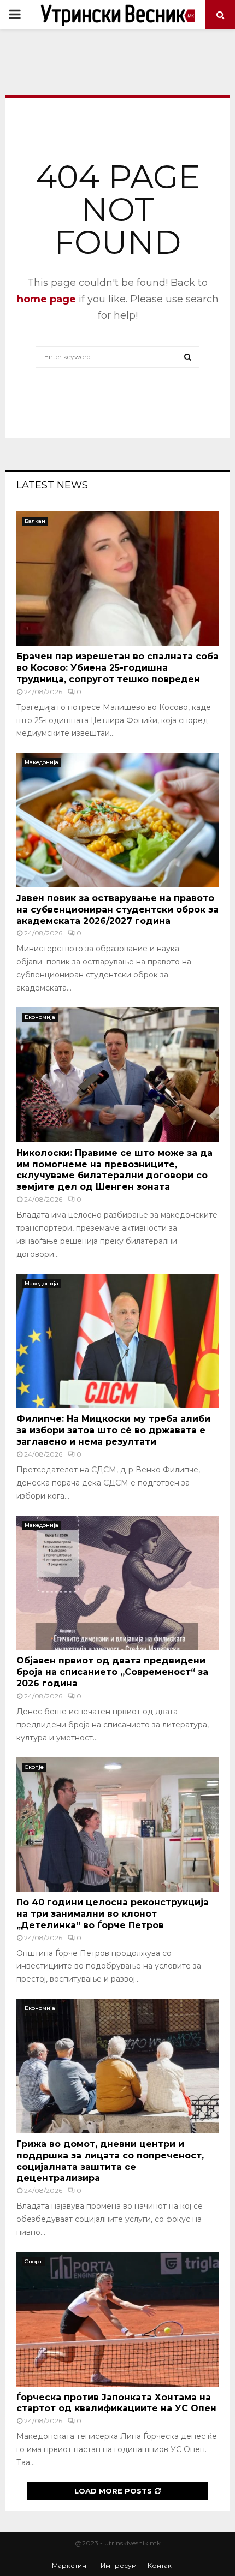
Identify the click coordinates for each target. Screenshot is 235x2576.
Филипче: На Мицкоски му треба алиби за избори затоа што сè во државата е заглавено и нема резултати (113, 1430)
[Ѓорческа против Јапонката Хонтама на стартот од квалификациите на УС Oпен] (117, 2319)
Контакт (161, 2565)
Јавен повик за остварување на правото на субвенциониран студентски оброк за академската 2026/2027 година (117, 910)
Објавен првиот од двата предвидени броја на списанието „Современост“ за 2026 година (112, 1672)
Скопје (34, 1767)
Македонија (42, 762)
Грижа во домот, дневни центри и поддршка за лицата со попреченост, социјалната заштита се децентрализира (110, 2161)
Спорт (33, 2261)
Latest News (52, 485)
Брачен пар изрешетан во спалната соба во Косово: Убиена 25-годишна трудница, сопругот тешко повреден (117, 668)
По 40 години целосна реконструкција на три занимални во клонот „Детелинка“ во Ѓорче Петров (113, 1914)
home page (46, 299)
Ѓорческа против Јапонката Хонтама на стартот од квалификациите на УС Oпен (116, 2403)
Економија (40, 1017)
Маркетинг (71, 2565)
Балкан (35, 521)
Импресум (119, 2565)
